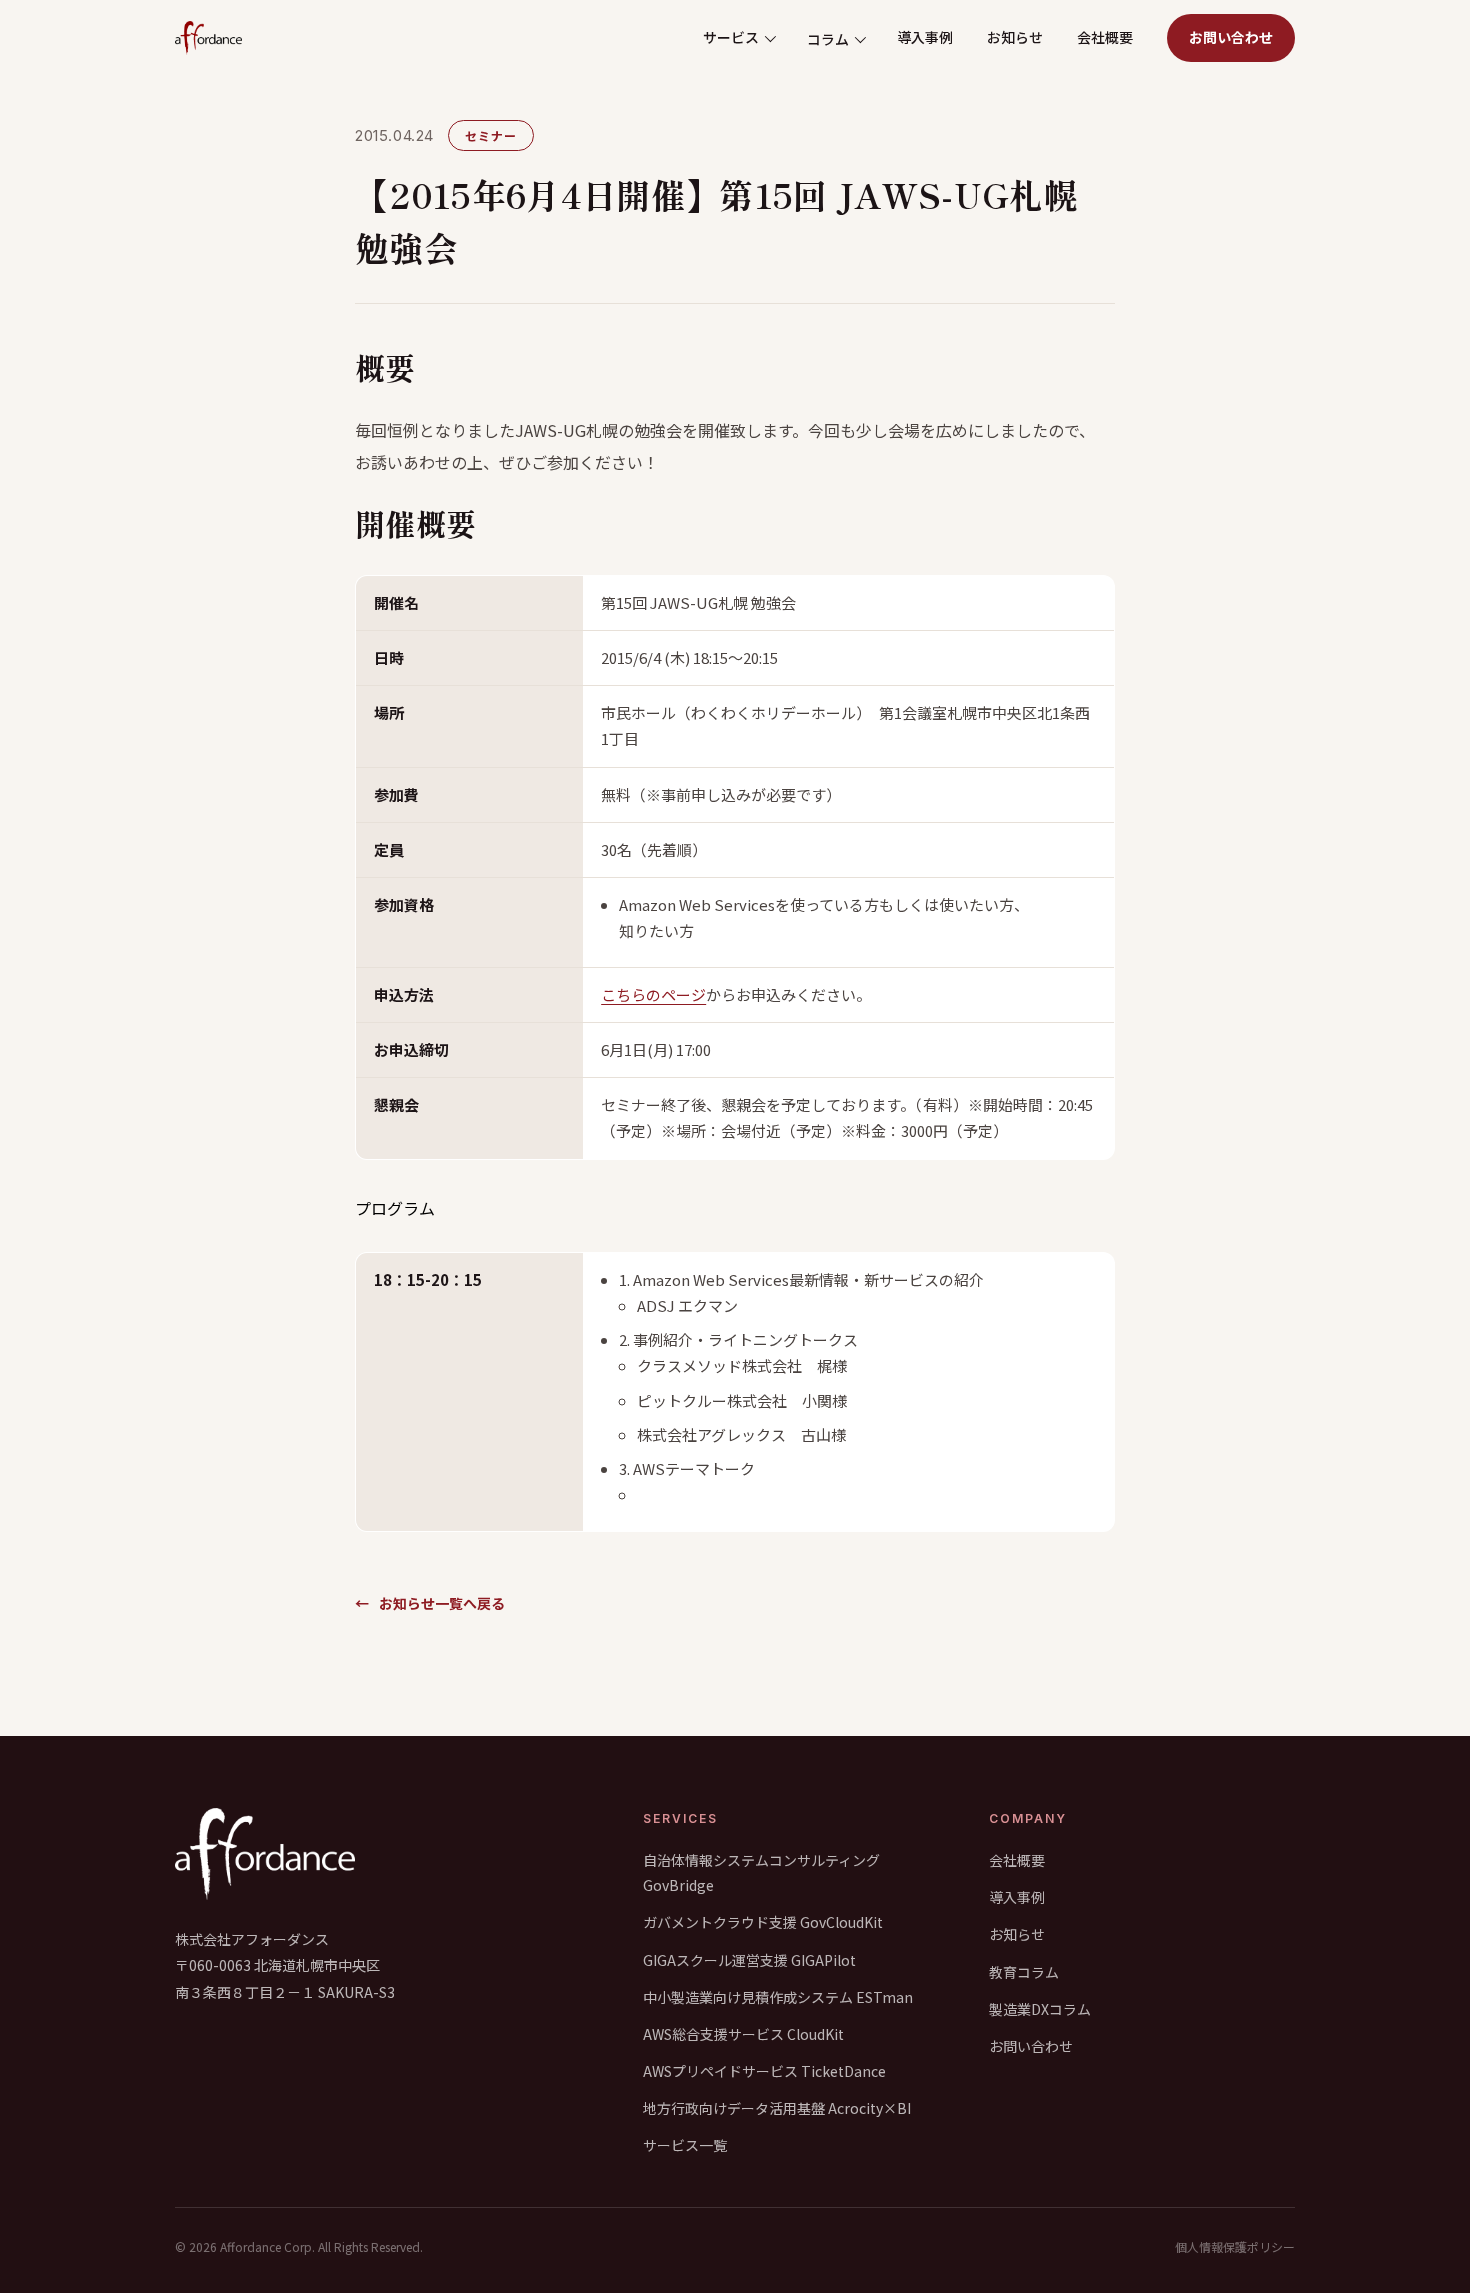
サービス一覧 (685, 2145)
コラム (828, 39)
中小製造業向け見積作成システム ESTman (778, 1997)
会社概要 (1105, 37)
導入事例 (925, 37)
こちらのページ (653, 994)
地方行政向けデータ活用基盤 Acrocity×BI (777, 2108)
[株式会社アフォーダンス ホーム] (208, 38)
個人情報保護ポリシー (1235, 2246)
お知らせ (1015, 37)
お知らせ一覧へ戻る (430, 1603)
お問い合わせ (1231, 37)
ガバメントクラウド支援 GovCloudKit (763, 1922)
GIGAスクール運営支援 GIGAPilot (749, 1960)
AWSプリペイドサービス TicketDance (764, 2071)
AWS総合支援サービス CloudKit (743, 2034)
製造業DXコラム (1040, 2009)
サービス (731, 37)
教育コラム (1024, 1972)
